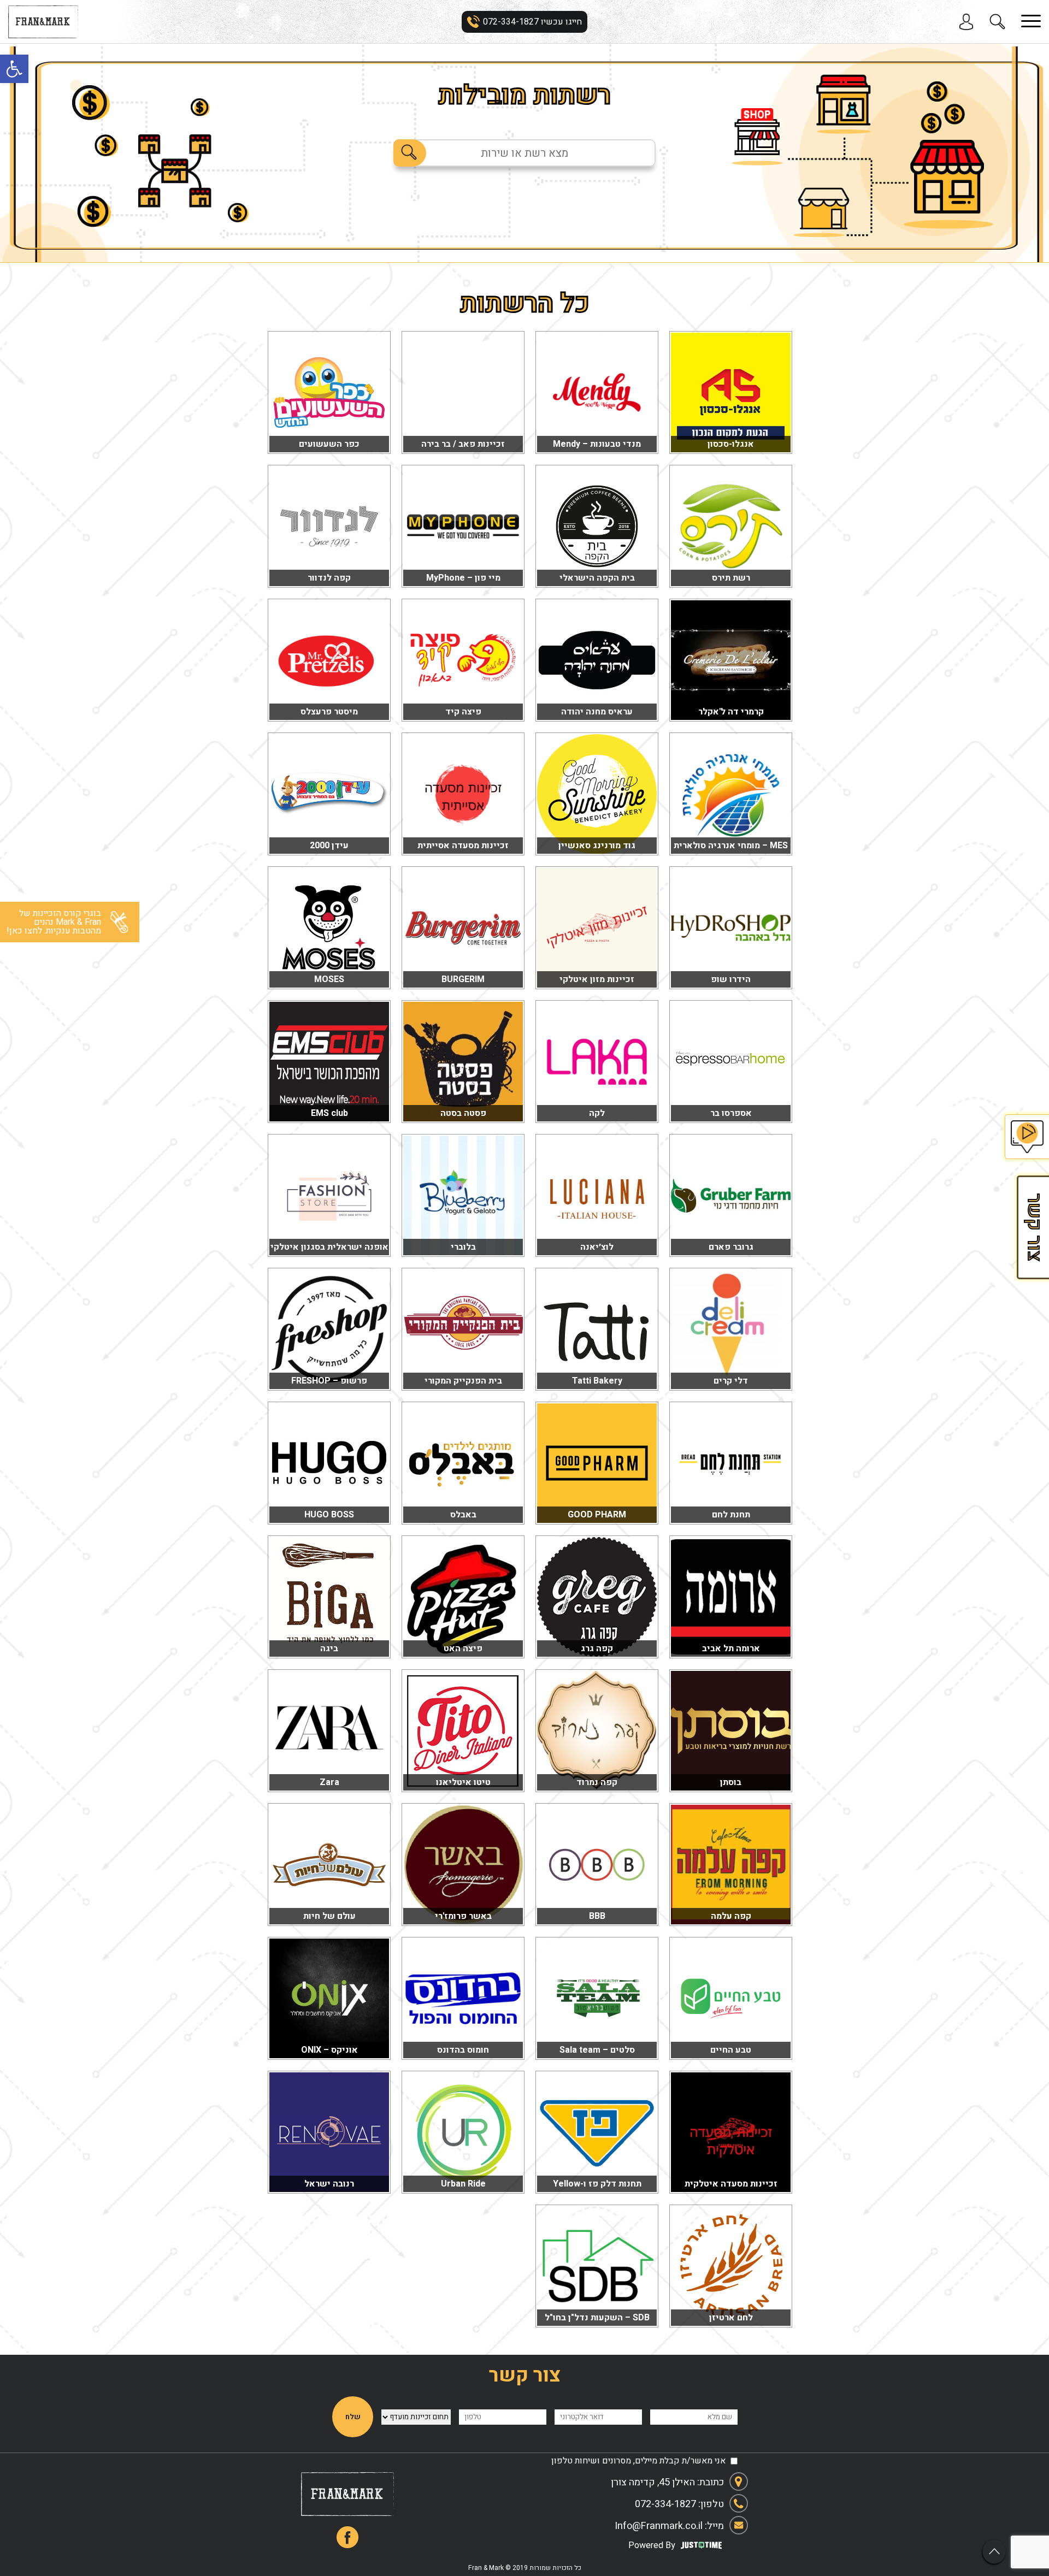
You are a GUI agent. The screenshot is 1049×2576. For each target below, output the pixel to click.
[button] (14, 69)
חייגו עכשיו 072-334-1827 (532, 22)
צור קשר (1033, 1227)
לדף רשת (731, 441)
